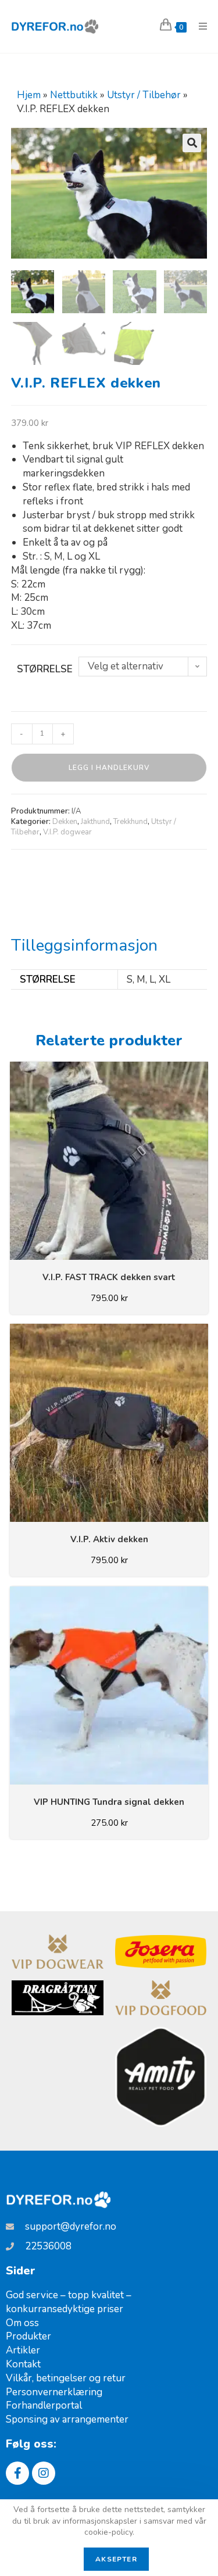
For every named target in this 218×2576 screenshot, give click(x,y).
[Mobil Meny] (199, 27)
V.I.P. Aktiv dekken (109, 1539)
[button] (192, 143)
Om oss (22, 2323)
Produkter (28, 2336)
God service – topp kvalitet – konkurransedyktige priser (69, 2302)
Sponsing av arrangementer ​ (68, 2419)
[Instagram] (44, 2473)
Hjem (29, 95)
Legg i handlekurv (109, 768)
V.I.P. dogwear (67, 832)
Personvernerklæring (54, 2392)
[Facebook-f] (17, 2473)
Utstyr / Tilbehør (144, 95)
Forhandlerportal (44, 2405)
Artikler (23, 2350)
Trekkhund (131, 822)
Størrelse (45, 669)
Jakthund (95, 822)
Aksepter (116, 2559)
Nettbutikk (74, 95)
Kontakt (23, 2364)
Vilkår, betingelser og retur (66, 2378)
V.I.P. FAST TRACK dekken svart (109, 1277)
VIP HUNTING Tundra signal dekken (109, 1802)
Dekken (65, 822)
